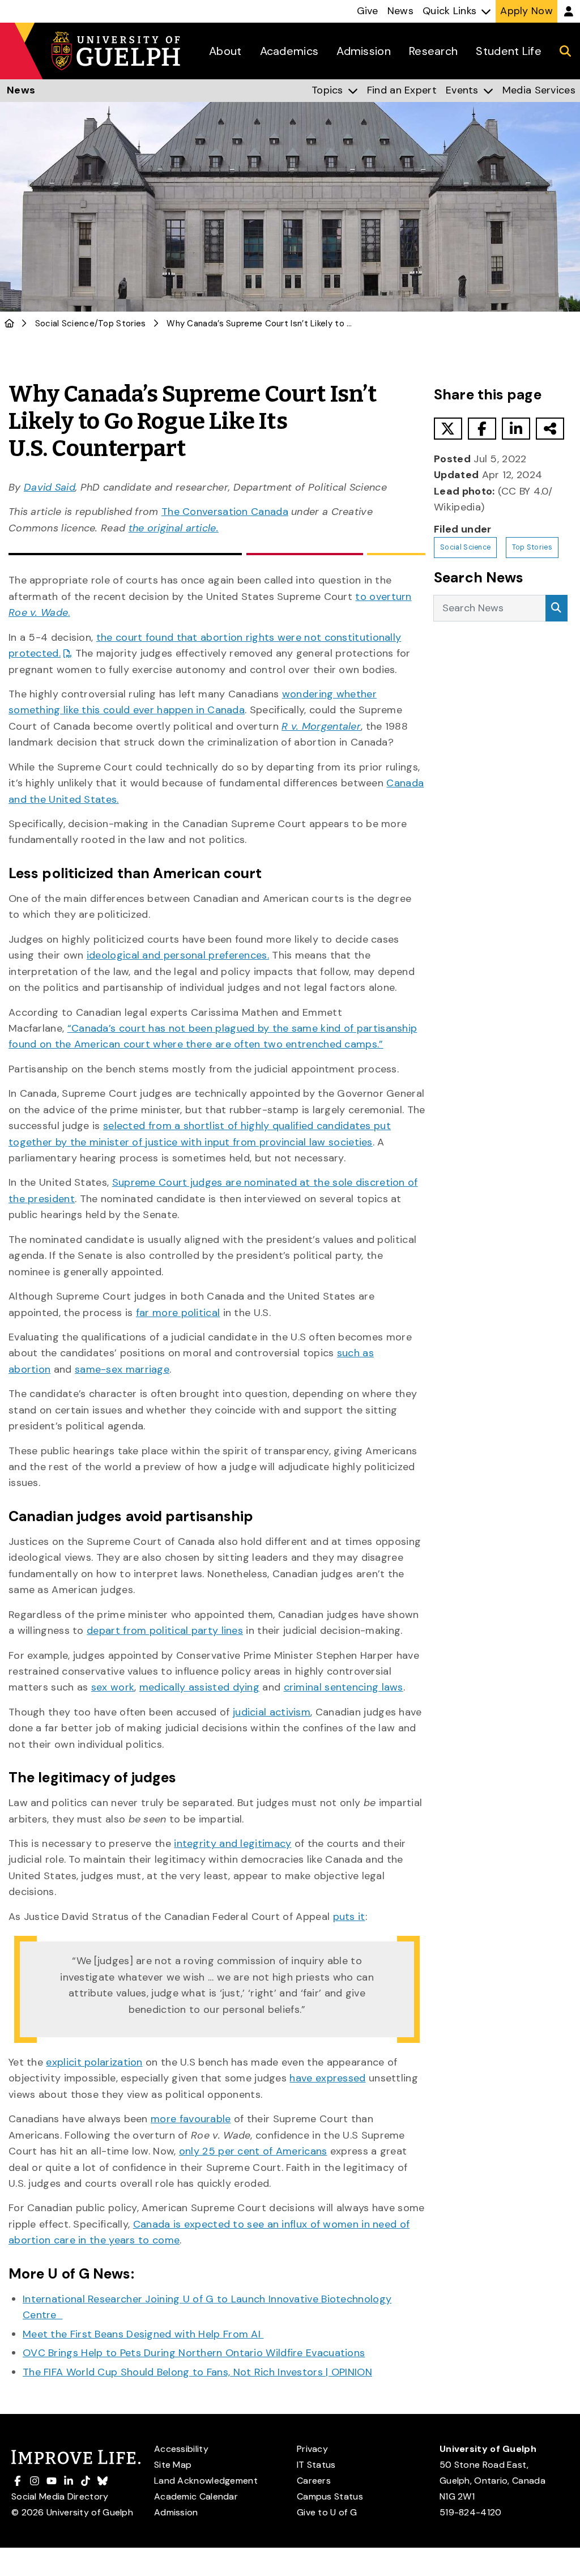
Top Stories (122, 323)
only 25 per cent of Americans (253, 2151)
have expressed (327, 2078)
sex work (113, 1687)
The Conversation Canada (225, 512)
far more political (178, 1313)
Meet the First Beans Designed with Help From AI (143, 2334)
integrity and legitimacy (233, 1843)
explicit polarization (94, 2062)
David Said (50, 487)
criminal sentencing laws (344, 1687)
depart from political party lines (165, 1630)
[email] (550, 429)
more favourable (191, 2119)
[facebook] (482, 429)
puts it (349, 1917)
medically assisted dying (199, 1687)
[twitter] (448, 429)
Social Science (65, 323)
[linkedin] (516, 429)
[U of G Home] (9, 323)
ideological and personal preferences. (178, 955)
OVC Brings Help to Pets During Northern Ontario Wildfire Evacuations (194, 2353)
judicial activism (272, 1712)
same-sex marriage (122, 1369)
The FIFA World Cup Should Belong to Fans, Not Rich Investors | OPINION (197, 2372)
